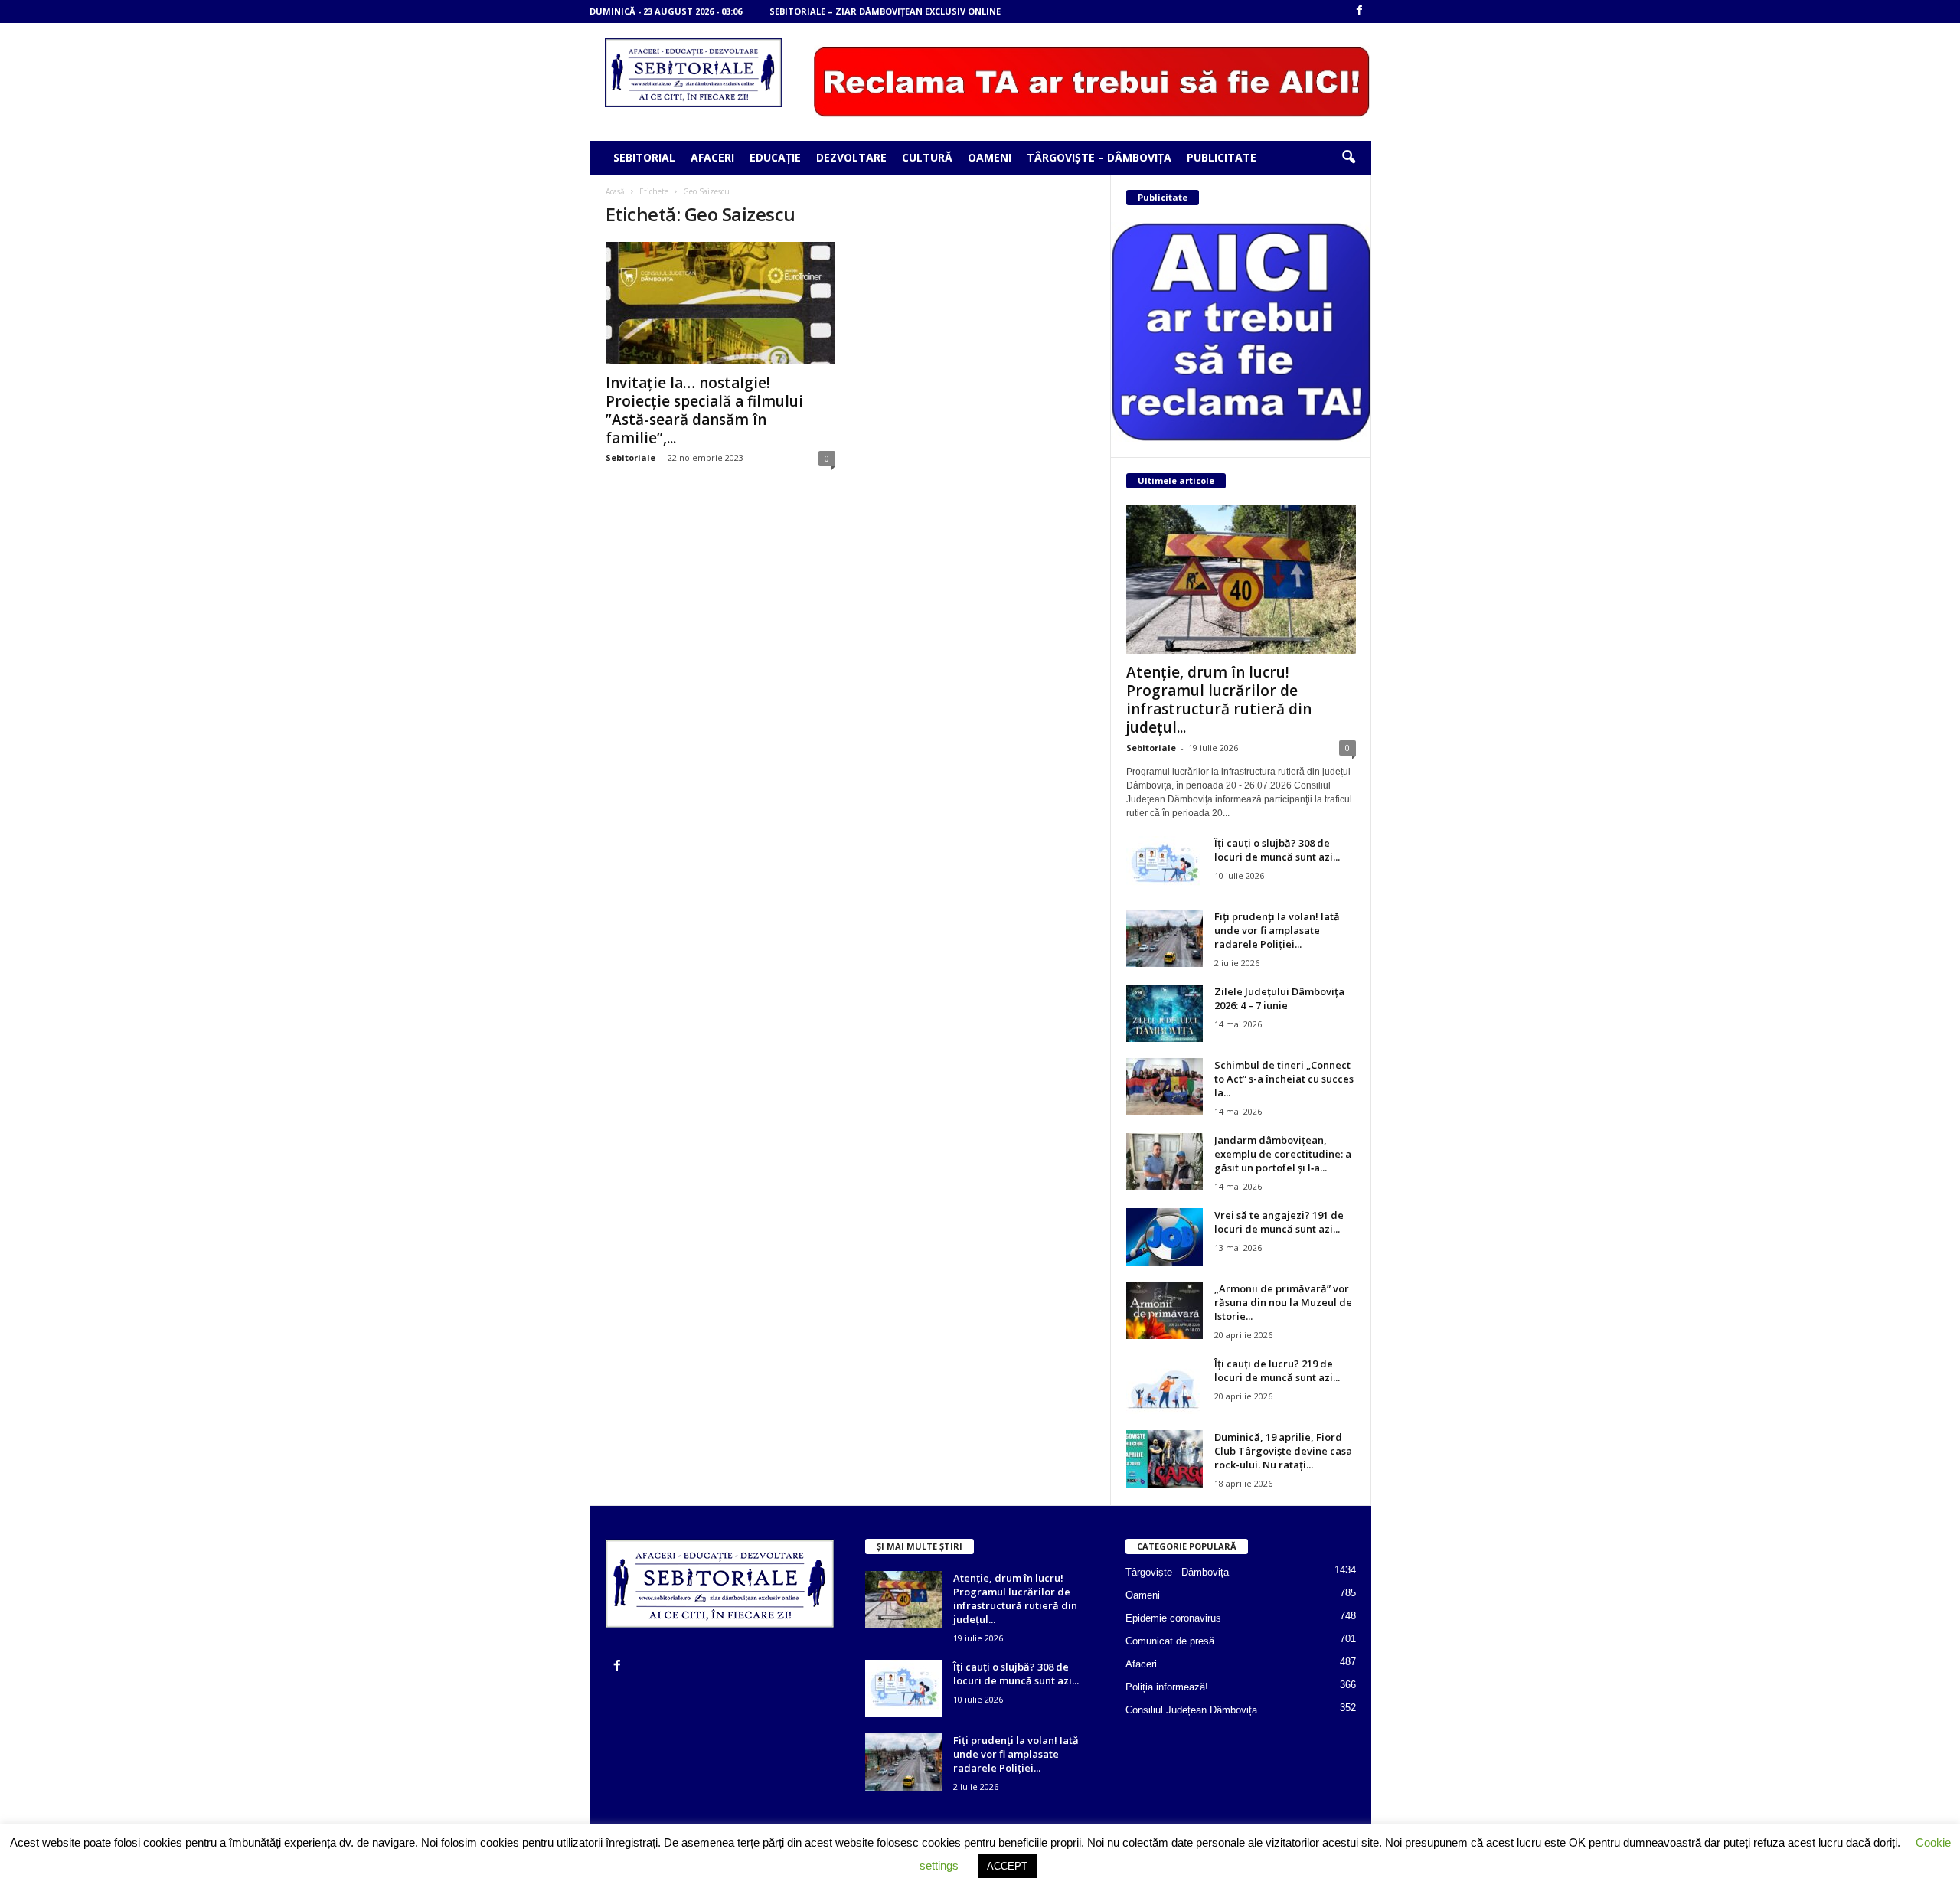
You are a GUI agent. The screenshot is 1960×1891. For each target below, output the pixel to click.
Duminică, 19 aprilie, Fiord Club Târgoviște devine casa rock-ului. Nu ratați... (1283, 1451)
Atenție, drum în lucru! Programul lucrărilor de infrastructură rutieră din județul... (1219, 700)
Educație (775, 157)
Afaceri (712, 157)
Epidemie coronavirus (1173, 1618)
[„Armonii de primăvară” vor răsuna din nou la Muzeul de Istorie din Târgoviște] (1165, 1310)
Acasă (615, 191)
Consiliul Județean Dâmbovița (1191, 1710)
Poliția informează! (1167, 1687)
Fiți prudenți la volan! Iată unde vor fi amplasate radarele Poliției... (1277, 930)
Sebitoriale (630, 457)
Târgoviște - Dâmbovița (1177, 1572)
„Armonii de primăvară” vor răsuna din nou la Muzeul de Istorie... (1283, 1302)
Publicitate (1222, 157)
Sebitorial (644, 157)
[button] (1348, 158)
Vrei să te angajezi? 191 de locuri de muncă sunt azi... (1279, 1222)
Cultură (927, 157)
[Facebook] (1360, 11)
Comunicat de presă (1170, 1641)
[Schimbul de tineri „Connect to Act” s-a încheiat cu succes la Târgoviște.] (1165, 1087)
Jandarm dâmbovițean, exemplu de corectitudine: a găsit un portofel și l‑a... (1283, 1154)
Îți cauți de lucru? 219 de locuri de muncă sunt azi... (1277, 1370)
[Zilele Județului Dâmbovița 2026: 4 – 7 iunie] (1165, 1013)
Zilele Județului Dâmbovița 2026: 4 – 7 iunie (1279, 998)
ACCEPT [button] (1007, 1866)
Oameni (990, 157)
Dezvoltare (851, 157)
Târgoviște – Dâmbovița (1099, 157)
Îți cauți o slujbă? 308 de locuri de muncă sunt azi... (1277, 850)
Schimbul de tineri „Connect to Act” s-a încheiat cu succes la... (1284, 1079)
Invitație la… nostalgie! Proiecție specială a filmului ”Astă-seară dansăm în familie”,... (704, 410)
